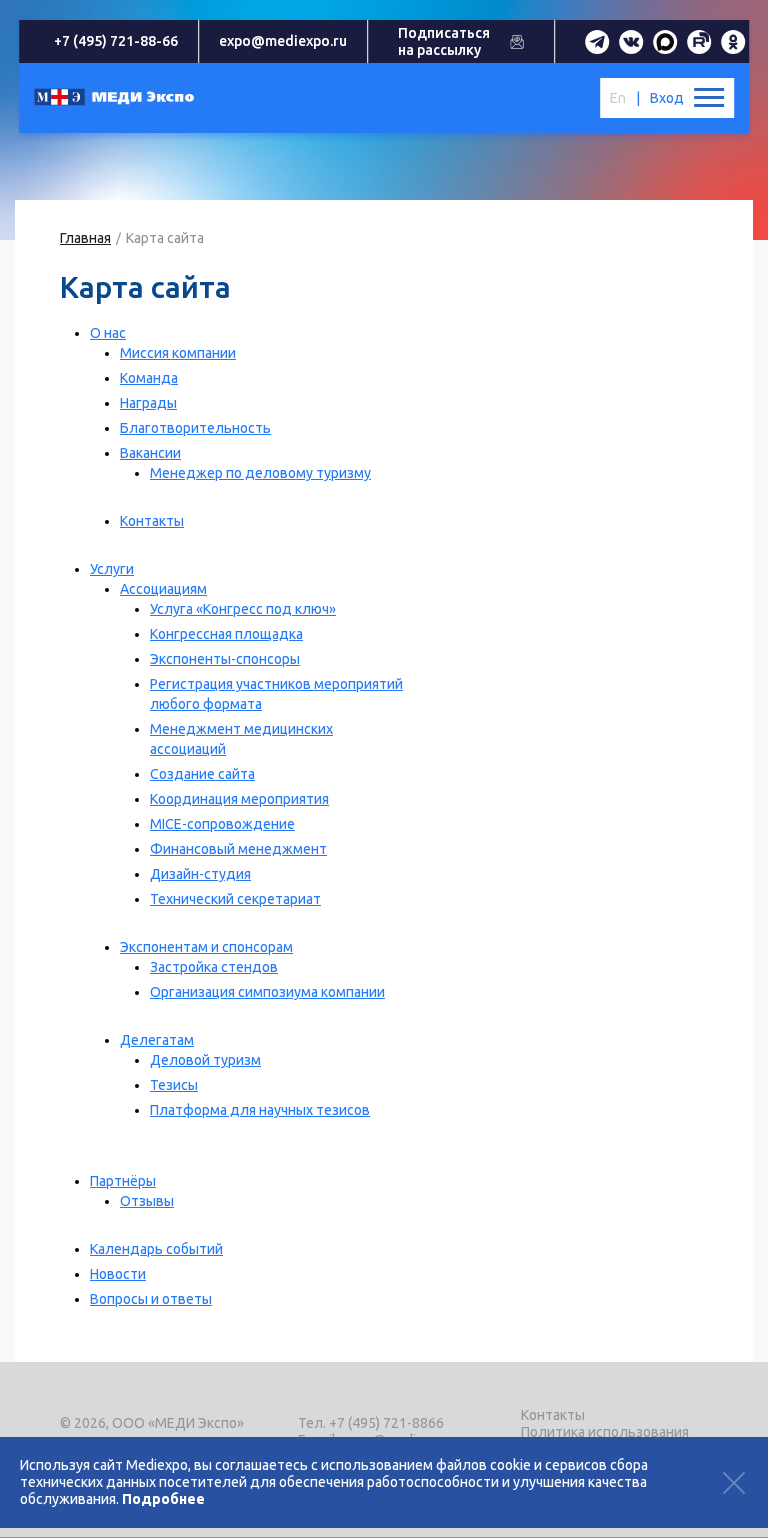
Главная (85, 238)
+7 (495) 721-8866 (386, 1423)
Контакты (553, 1415)
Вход (667, 98)
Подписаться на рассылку (444, 41)
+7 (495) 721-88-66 (116, 41)
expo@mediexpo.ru (283, 41)
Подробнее (163, 1499)
